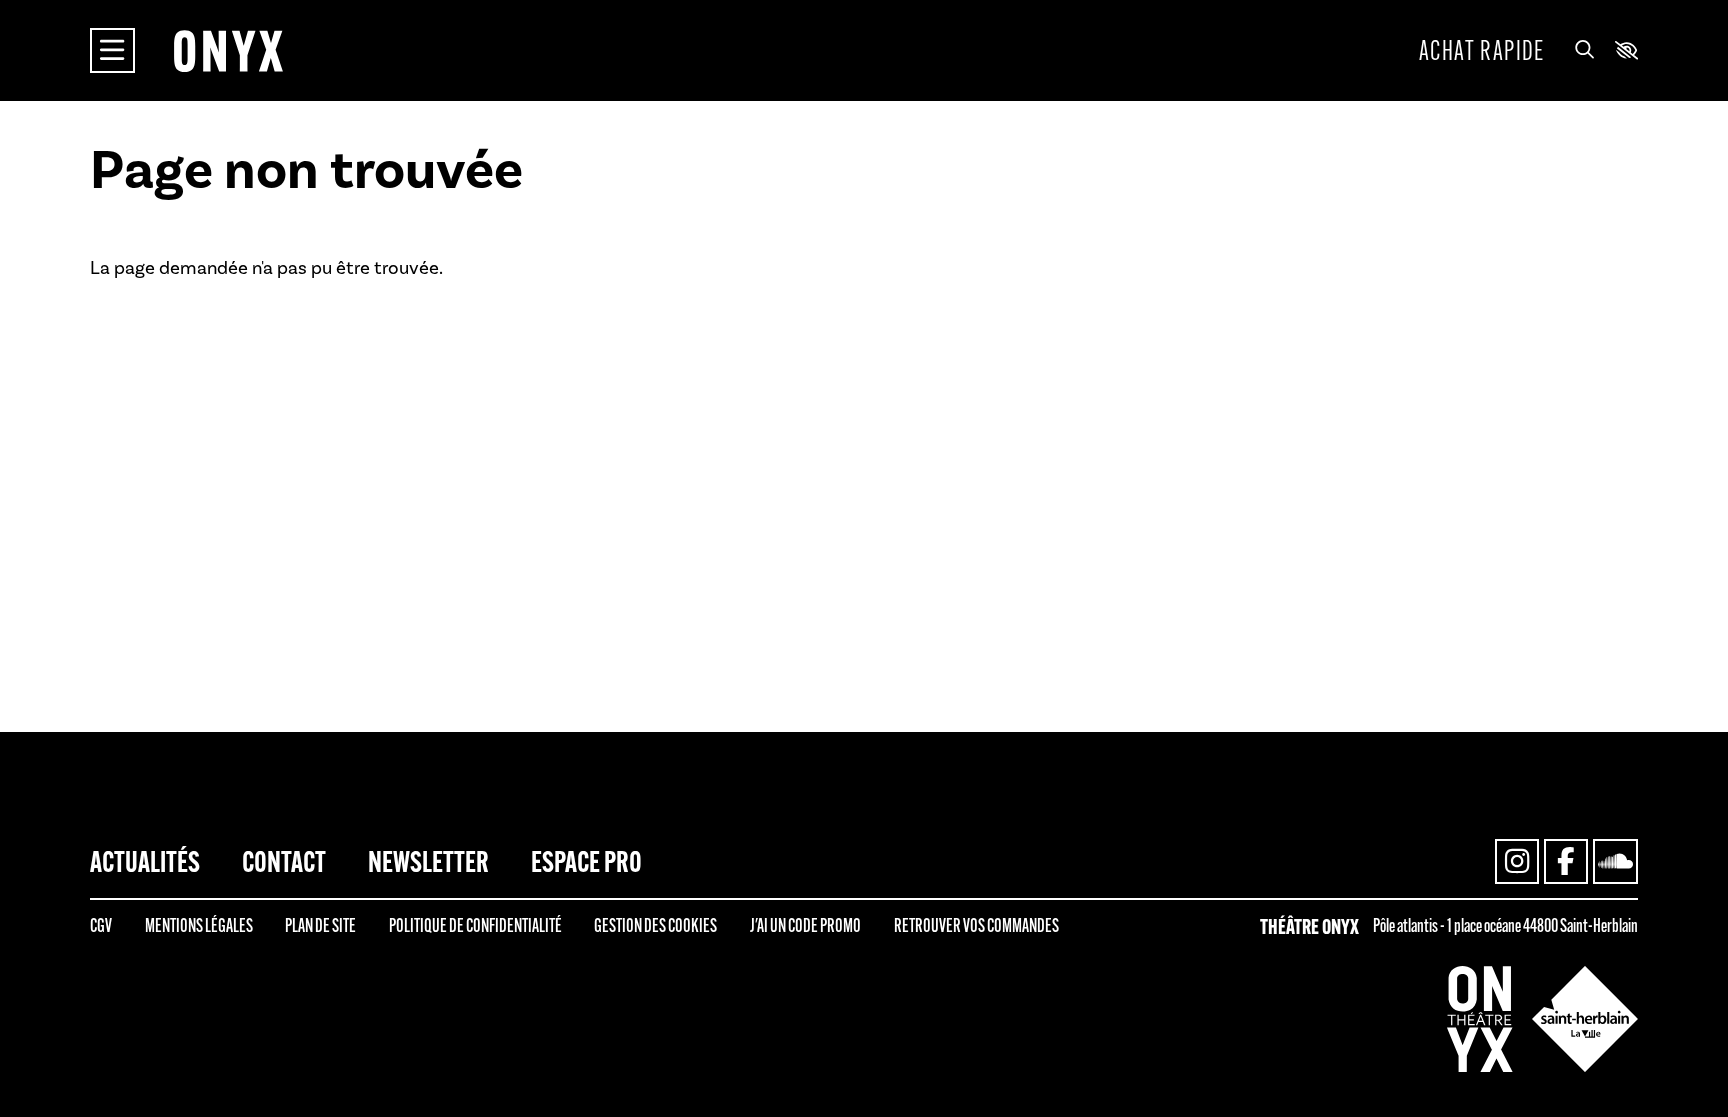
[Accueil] (228, 50)
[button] (1626, 50)
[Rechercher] (1584, 51)
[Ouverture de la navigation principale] (112, 50)
